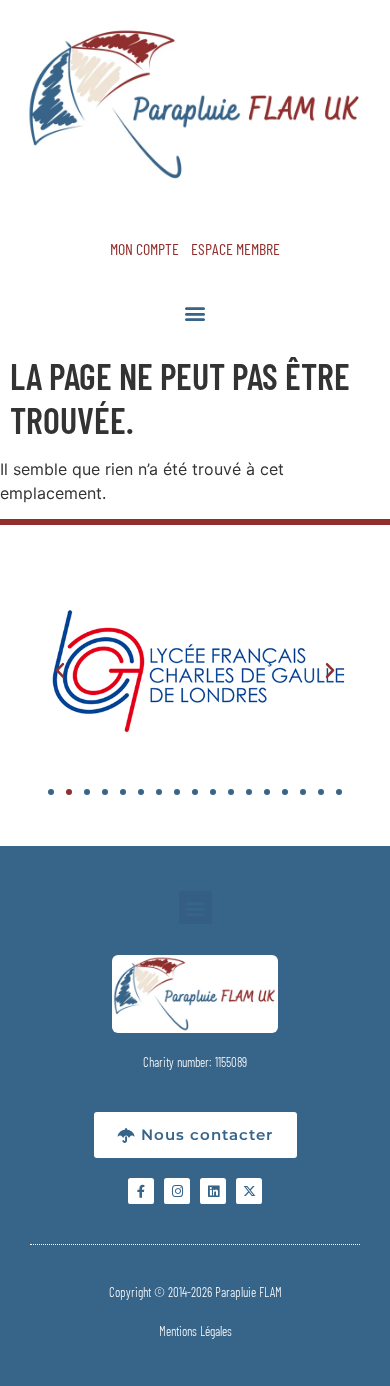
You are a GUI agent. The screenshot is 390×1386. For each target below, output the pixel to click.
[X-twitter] (249, 1191)
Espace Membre (235, 248)
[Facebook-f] (141, 1191)
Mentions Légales (195, 1331)
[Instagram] (177, 1191)
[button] (195, 312)
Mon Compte (144, 248)
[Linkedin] (213, 1191)
